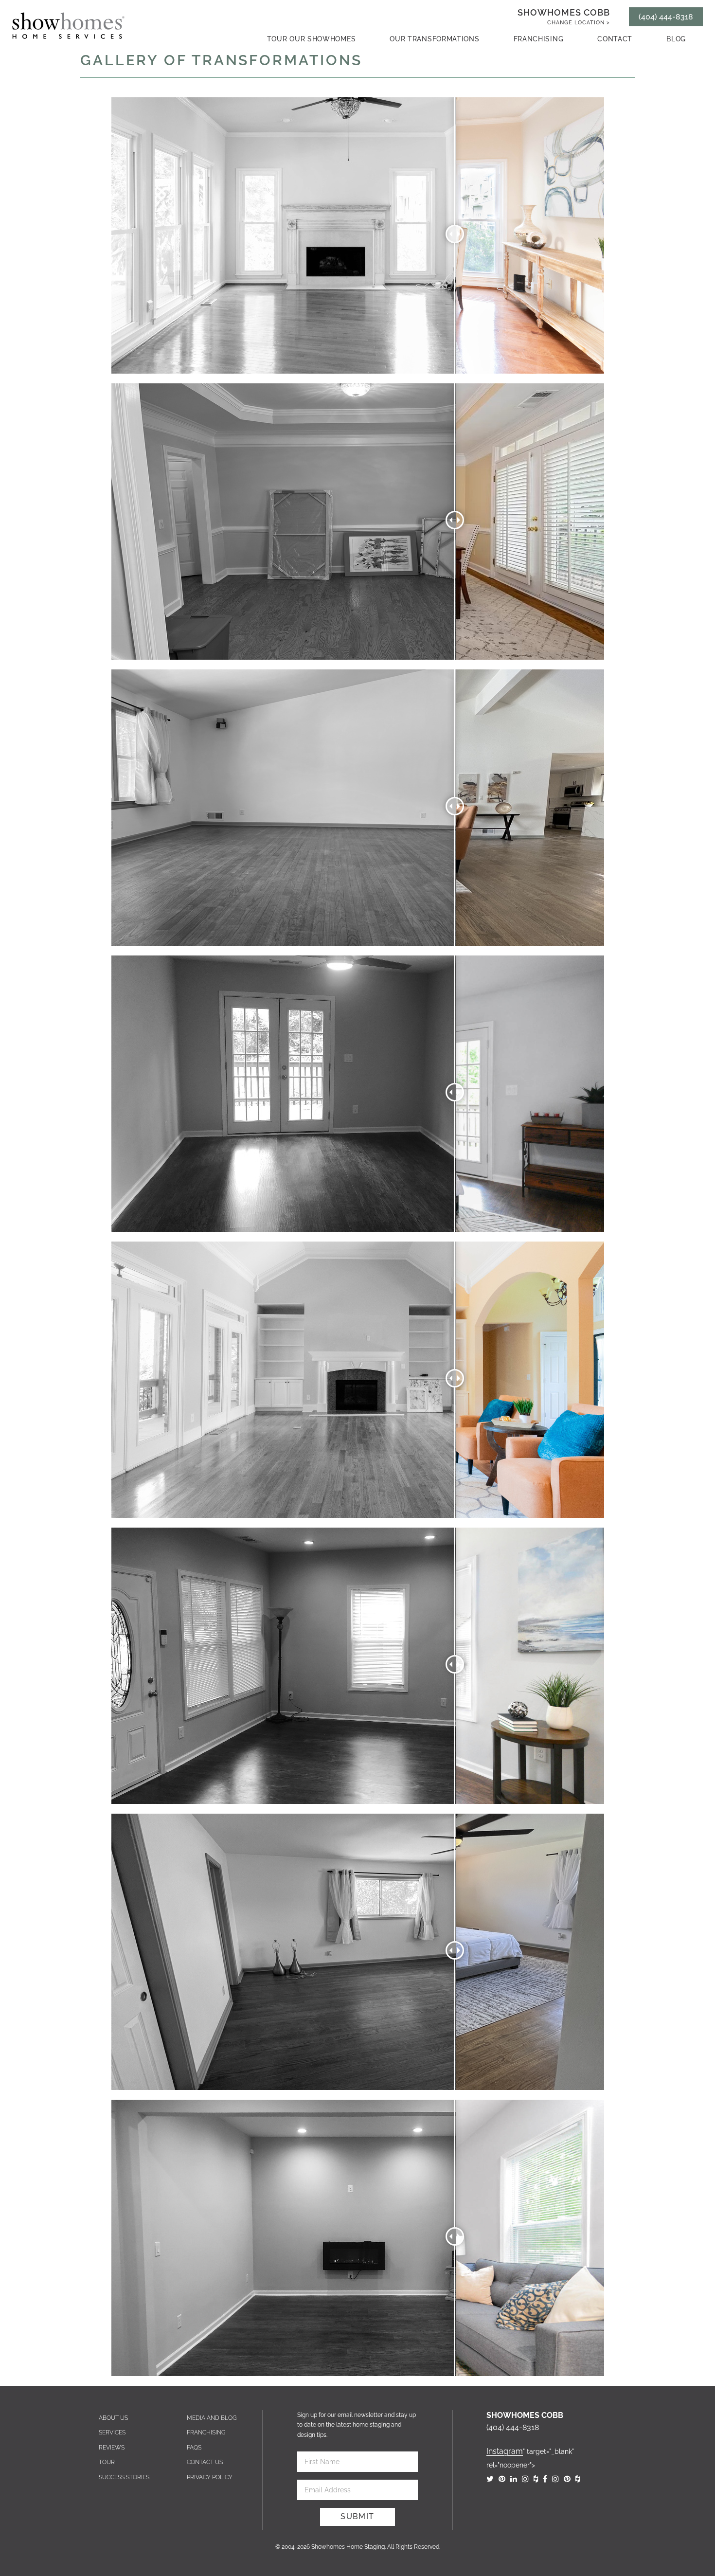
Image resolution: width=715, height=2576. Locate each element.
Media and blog (212, 2418)
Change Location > (579, 23)
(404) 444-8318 (666, 17)
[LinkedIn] (514, 2479)
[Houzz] (536, 2479)
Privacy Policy (210, 2477)
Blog (676, 39)
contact (615, 39)
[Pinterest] (502, 2479)
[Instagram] (525, 2479)
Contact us (205, 2462)
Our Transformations (434, 39)
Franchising (539, 39)
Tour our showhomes (312, 39)
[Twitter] (490, 2479)
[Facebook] (545, 2479)
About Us (113, 2418)
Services (112, 2432)
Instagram (505, 2451)
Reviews (112, 2448)
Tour (107, 2462)
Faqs (194, 2448)
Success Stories (124, 2477)
